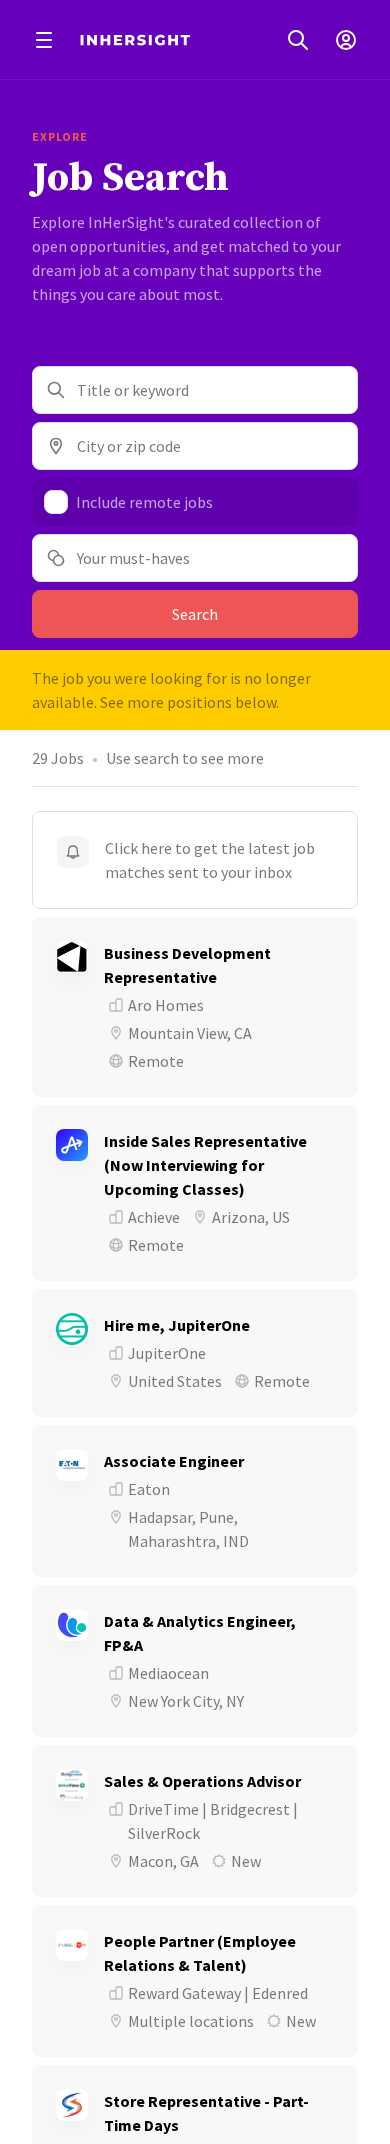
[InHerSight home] (135, 40)
